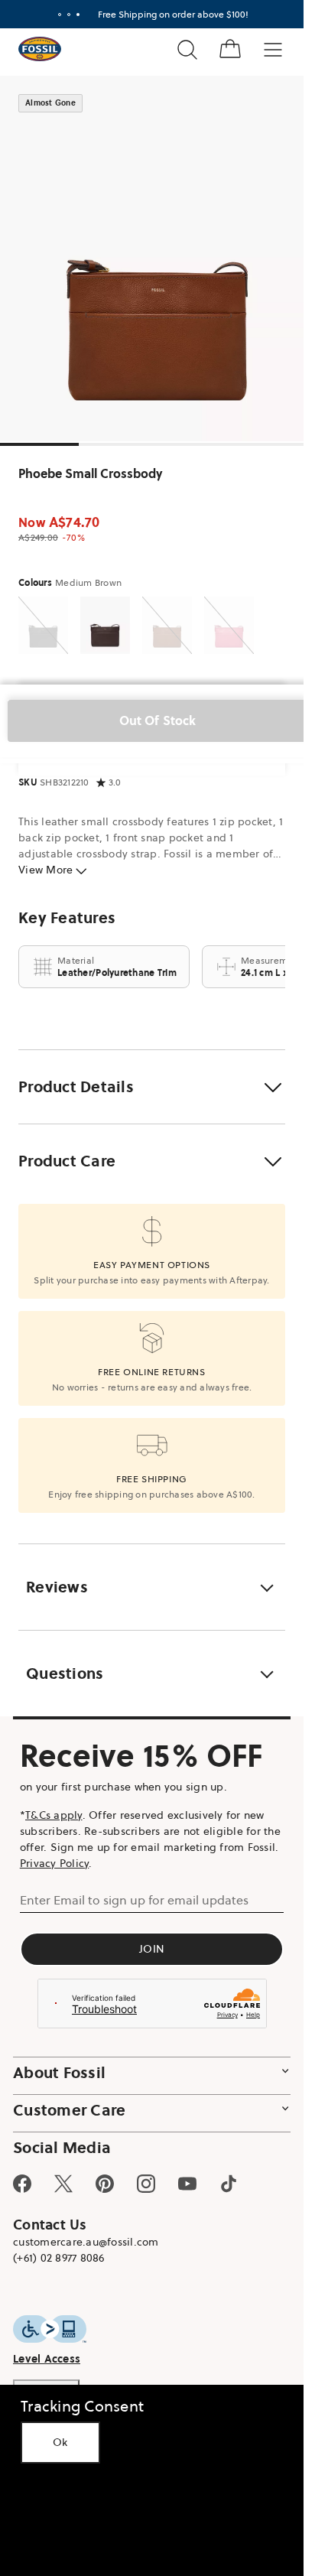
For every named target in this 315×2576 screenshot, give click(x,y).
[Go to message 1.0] (60, 15)
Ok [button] (60, 2442)
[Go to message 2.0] (69, 15)
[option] (157, 259)
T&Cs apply (54, 1815)
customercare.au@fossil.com (86, 2242)
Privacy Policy (55, 1863)
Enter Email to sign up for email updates (134, 1900)
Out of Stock (158, 720)
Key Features (67, 918)
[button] (152, 1087)
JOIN (152, 1949)
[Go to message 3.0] (78, 15)
